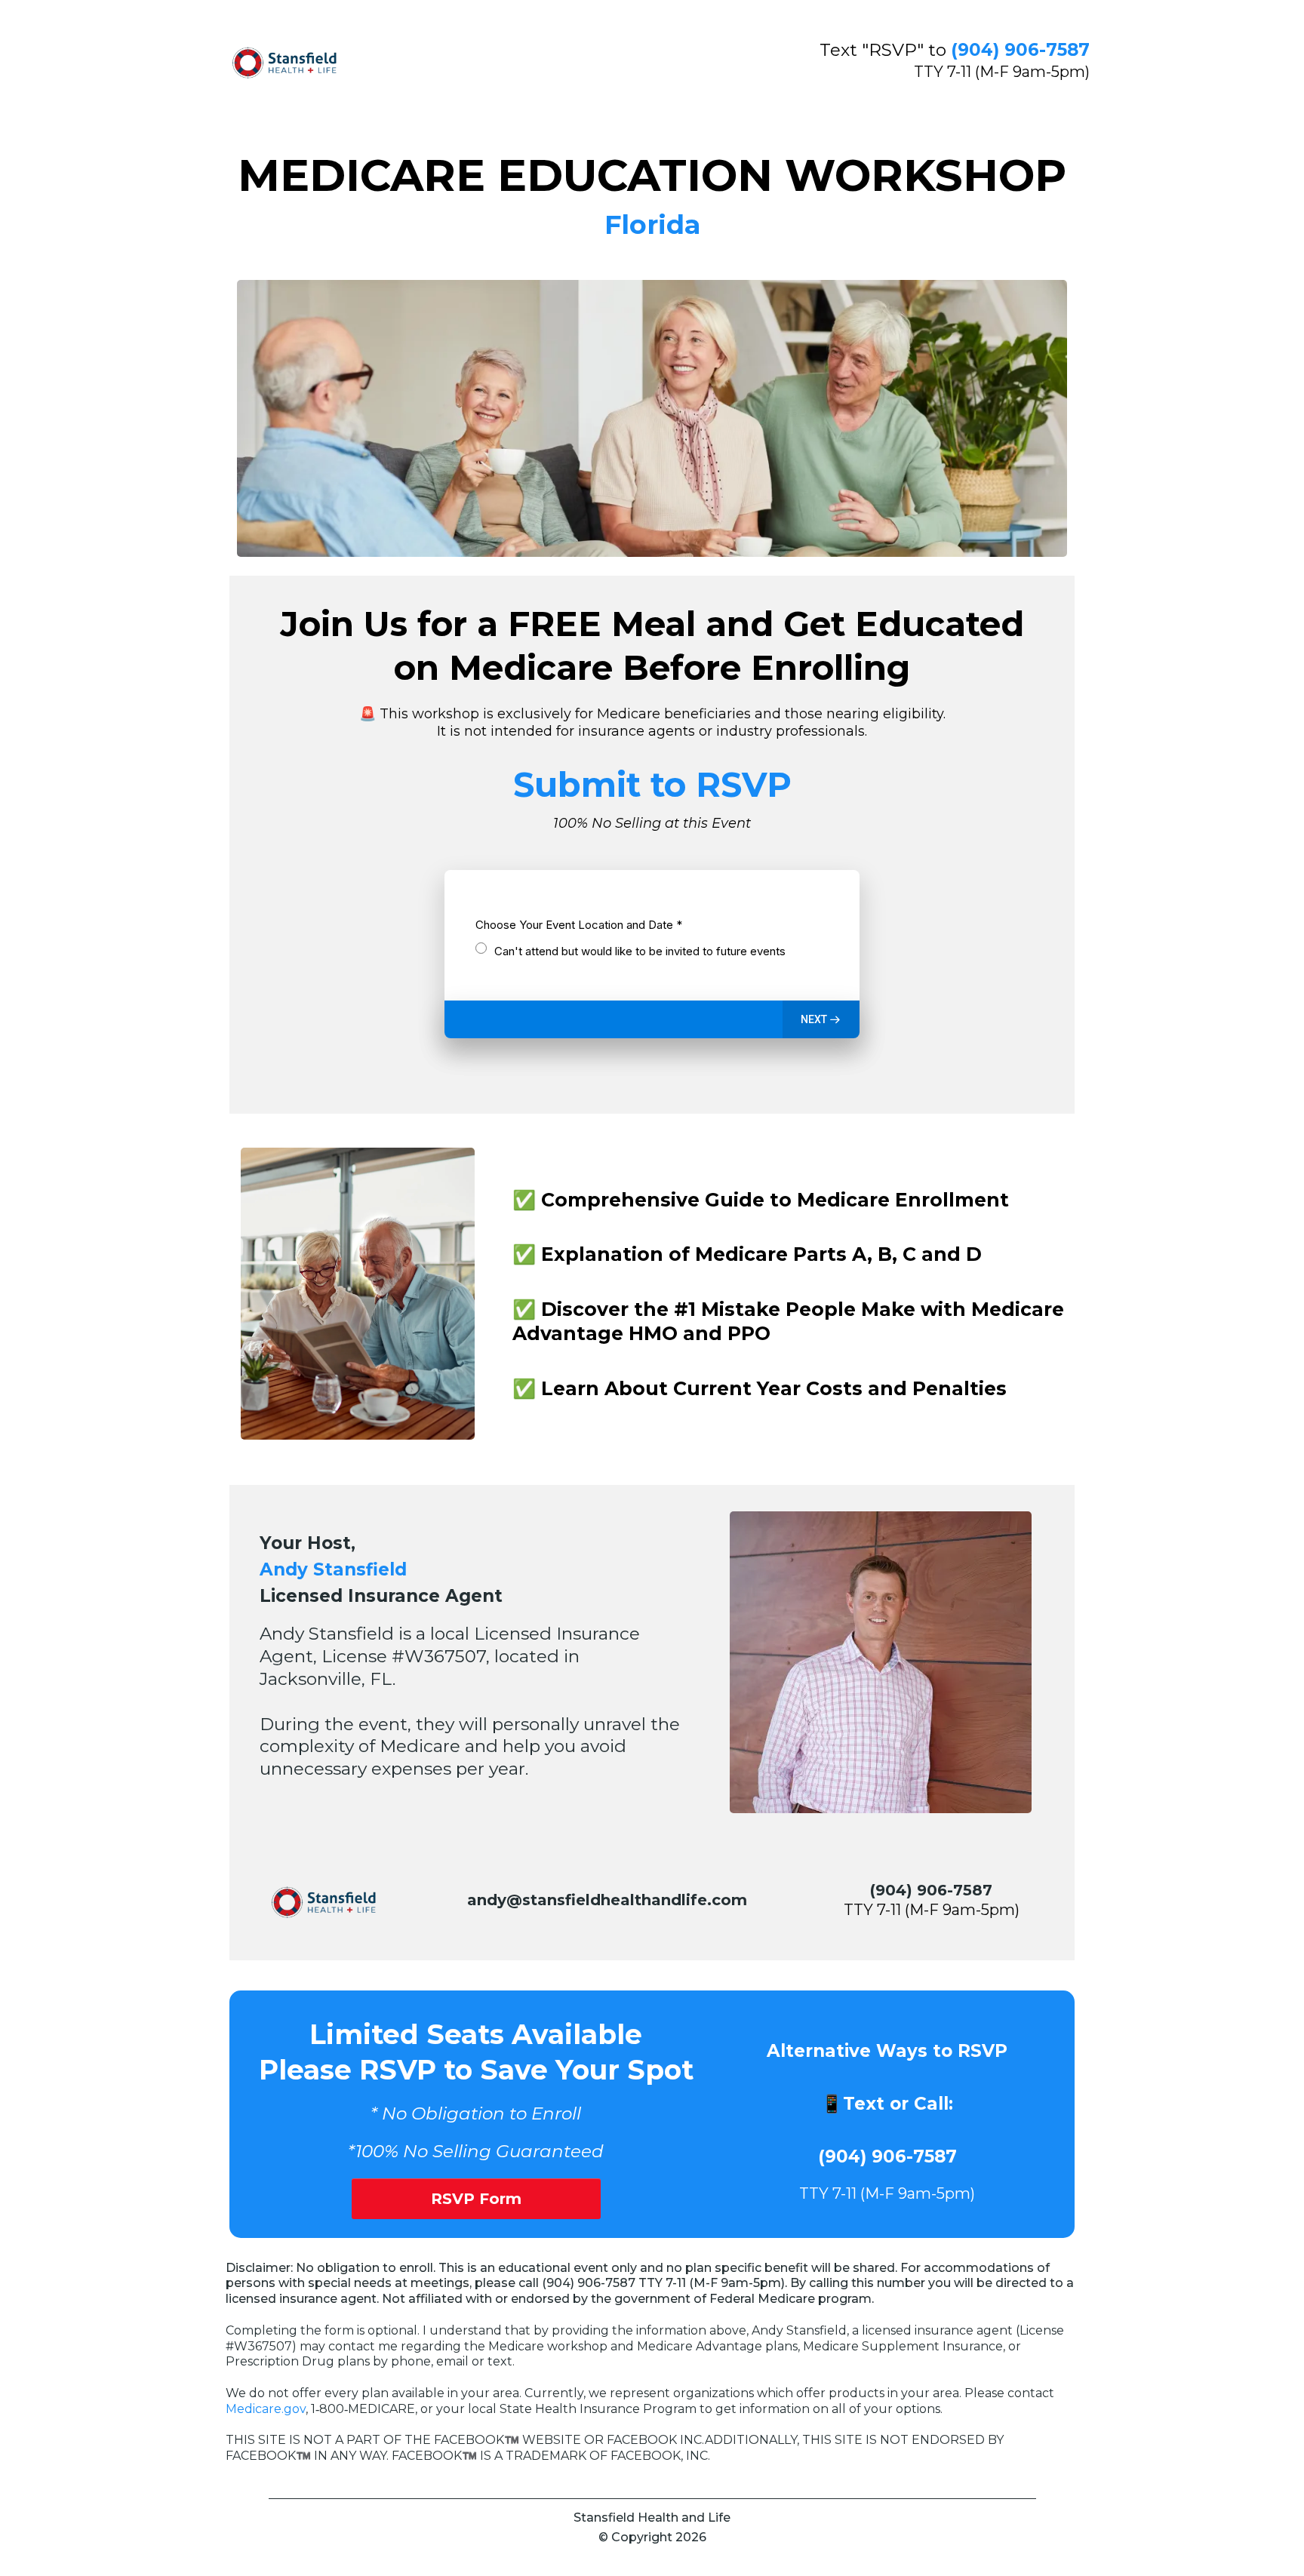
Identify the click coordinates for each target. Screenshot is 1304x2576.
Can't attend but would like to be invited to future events (640, 951)
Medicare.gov (266, 2409)
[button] (821, 1019)
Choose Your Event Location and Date (579, 925)
